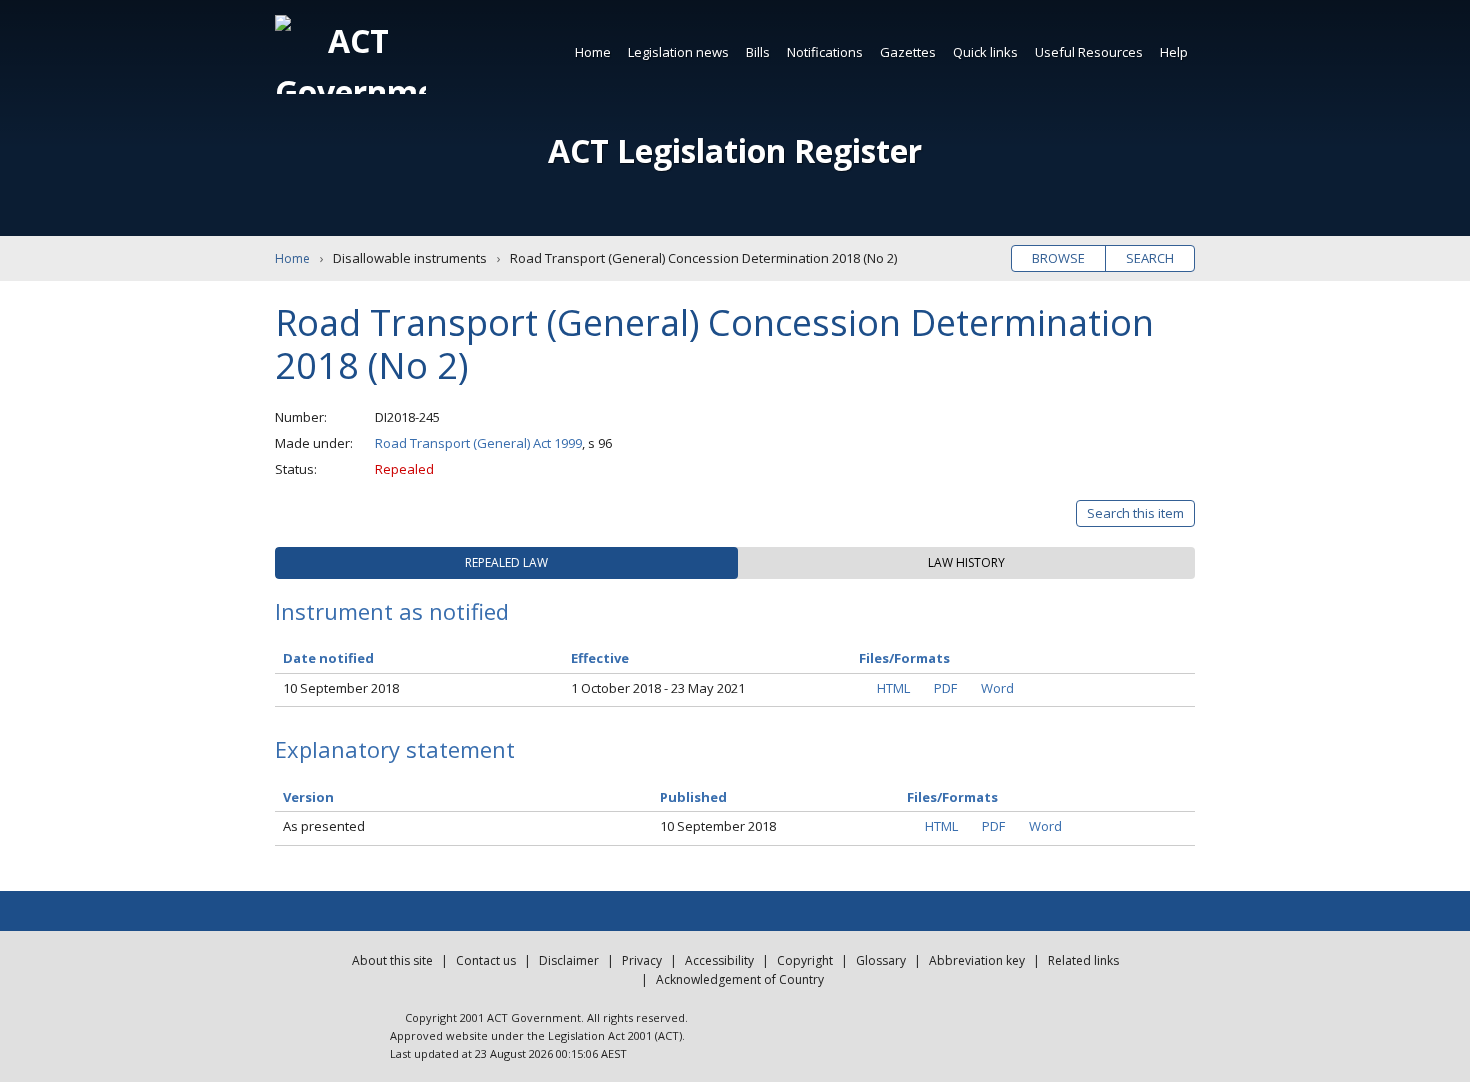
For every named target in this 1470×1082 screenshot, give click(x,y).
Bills (758, 52)
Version (308, 797)
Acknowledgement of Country (740, 979)
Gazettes (908, 52)
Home (593, 52)
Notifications (825, 52)
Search (1150, 258)
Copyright (805, 960)
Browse (1058, 258)
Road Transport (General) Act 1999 (478, 443)
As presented (324, 826)
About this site (392, 960)
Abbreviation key (977, 960)
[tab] (506, 563)
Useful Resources (1089, 52)
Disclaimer (569, 960)
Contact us (486, 960)
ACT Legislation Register (735, 150)
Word (997, 688)
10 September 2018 (341, 688)
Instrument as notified (392, 611)
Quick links (985, 52)
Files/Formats (952, 797)
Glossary (881, 960)
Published (693, 797)
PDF (945, 688)
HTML (893, 688)
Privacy (642, 960)
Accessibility (719, 960)
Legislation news (678, 52)
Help (1174, 52)
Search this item (1135, 513)
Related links (1083, 960)
